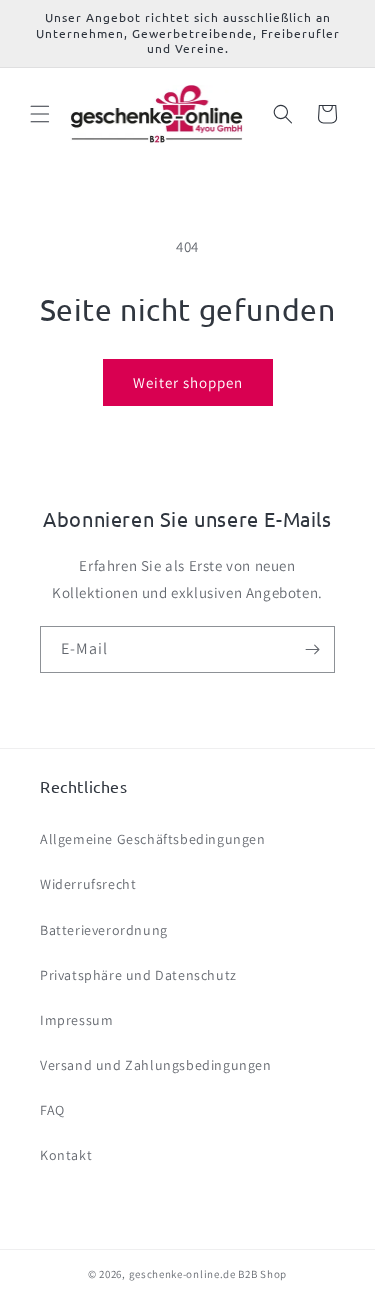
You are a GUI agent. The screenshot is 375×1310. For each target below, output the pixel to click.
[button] (40, 114)
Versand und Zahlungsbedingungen (156, 1065)
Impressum (76, 1020)
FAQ (52, 1110)
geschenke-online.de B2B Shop (208, 1274)
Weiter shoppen (188, 382)
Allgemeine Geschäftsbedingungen (153, 839)
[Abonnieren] (312, 649)
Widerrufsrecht (88, 884)
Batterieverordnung (104, 930)
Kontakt (66, 1155)
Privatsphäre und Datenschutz (138, 975)
